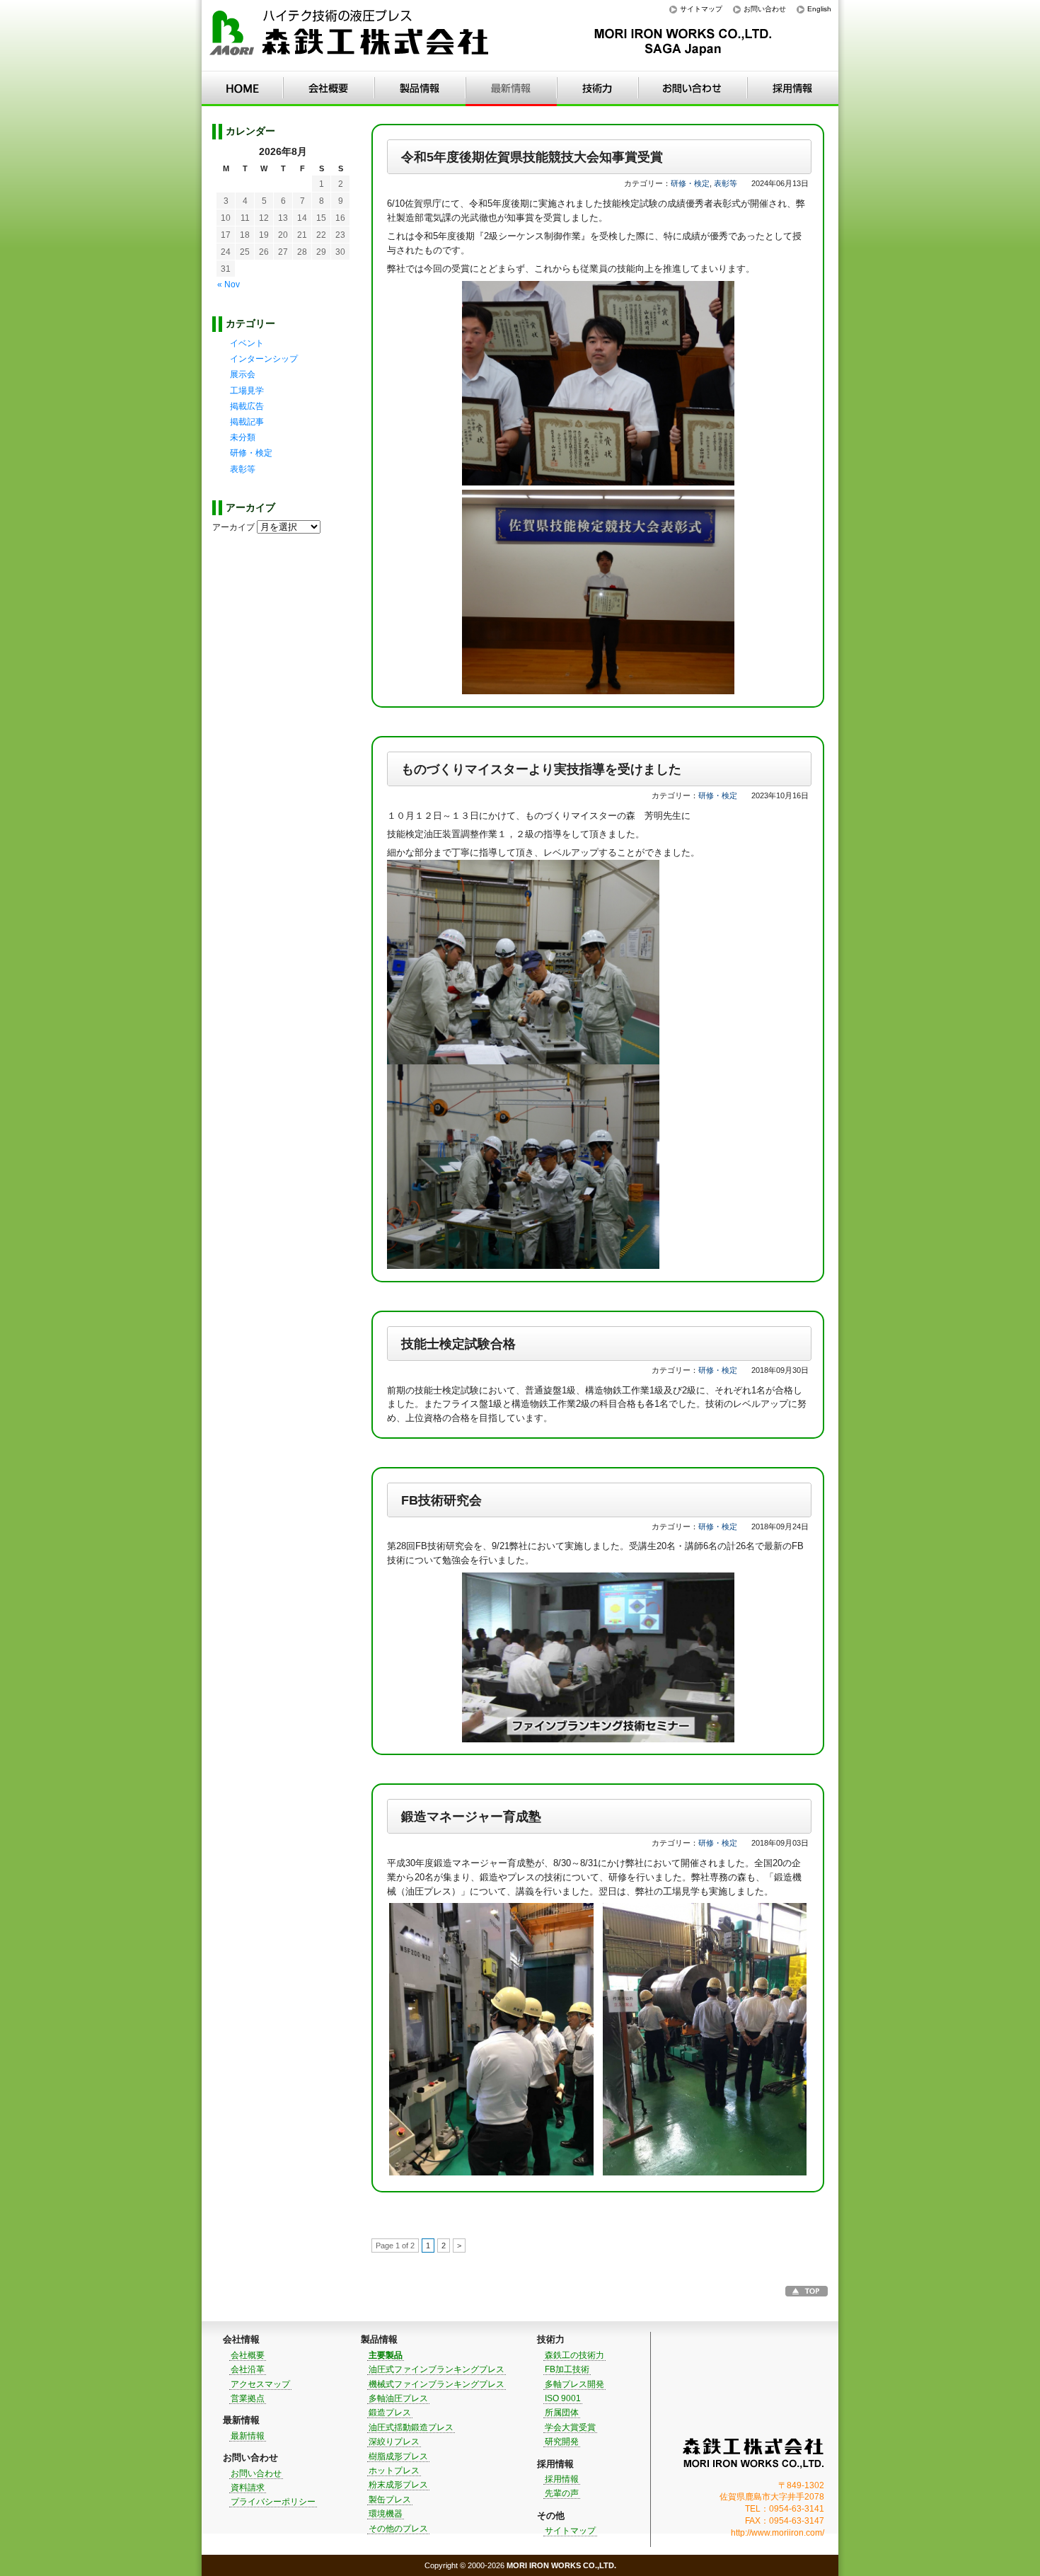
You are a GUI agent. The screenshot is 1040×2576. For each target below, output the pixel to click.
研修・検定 (690, 183)
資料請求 (248, 2488)
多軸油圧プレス (398, 2398)
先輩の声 (562, 2493)
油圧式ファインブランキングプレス (437, 2369)
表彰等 (726, 183)
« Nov (229, 284)
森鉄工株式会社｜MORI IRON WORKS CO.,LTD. (753, 2453)
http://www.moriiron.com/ (778, 2533)
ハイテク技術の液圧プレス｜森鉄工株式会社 (350, 36)
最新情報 (511, 88)
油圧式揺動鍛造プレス (411, 2427)
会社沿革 (248, 2369)
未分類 (243, 437)
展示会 (243, 374)
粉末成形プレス (398, 2485)
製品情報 (420, 88)
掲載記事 (247, 422)
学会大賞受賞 (570, 2427)
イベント (247, 343)
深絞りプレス (394, 2442)
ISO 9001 (563, 2398)
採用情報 (793, 88)
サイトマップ (701, 9)
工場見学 (247, 391)
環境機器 (386, 2514)
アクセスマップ (260, 2384)
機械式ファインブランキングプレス (437, 2384)
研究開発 (562, 2442)
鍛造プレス (390, 2413)
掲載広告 (247, 406)
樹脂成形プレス (398, 2456)
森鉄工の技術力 (574, 2355)
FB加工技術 (567, 2369)
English (819, 9)
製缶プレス (390, 2500)
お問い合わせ (765, 9)
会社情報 (329, 88)
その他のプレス (398, 2529)
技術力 (597, 88)
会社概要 (248, 2355)
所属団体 (562, 2413)
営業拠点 (248, 2398)
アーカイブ (233, 527)
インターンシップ (264, 359)
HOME (242, 88)
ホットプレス (394, 2471)
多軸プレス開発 (574, 2384)
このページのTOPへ (807, 2291)
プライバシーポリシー (273, 2502)
